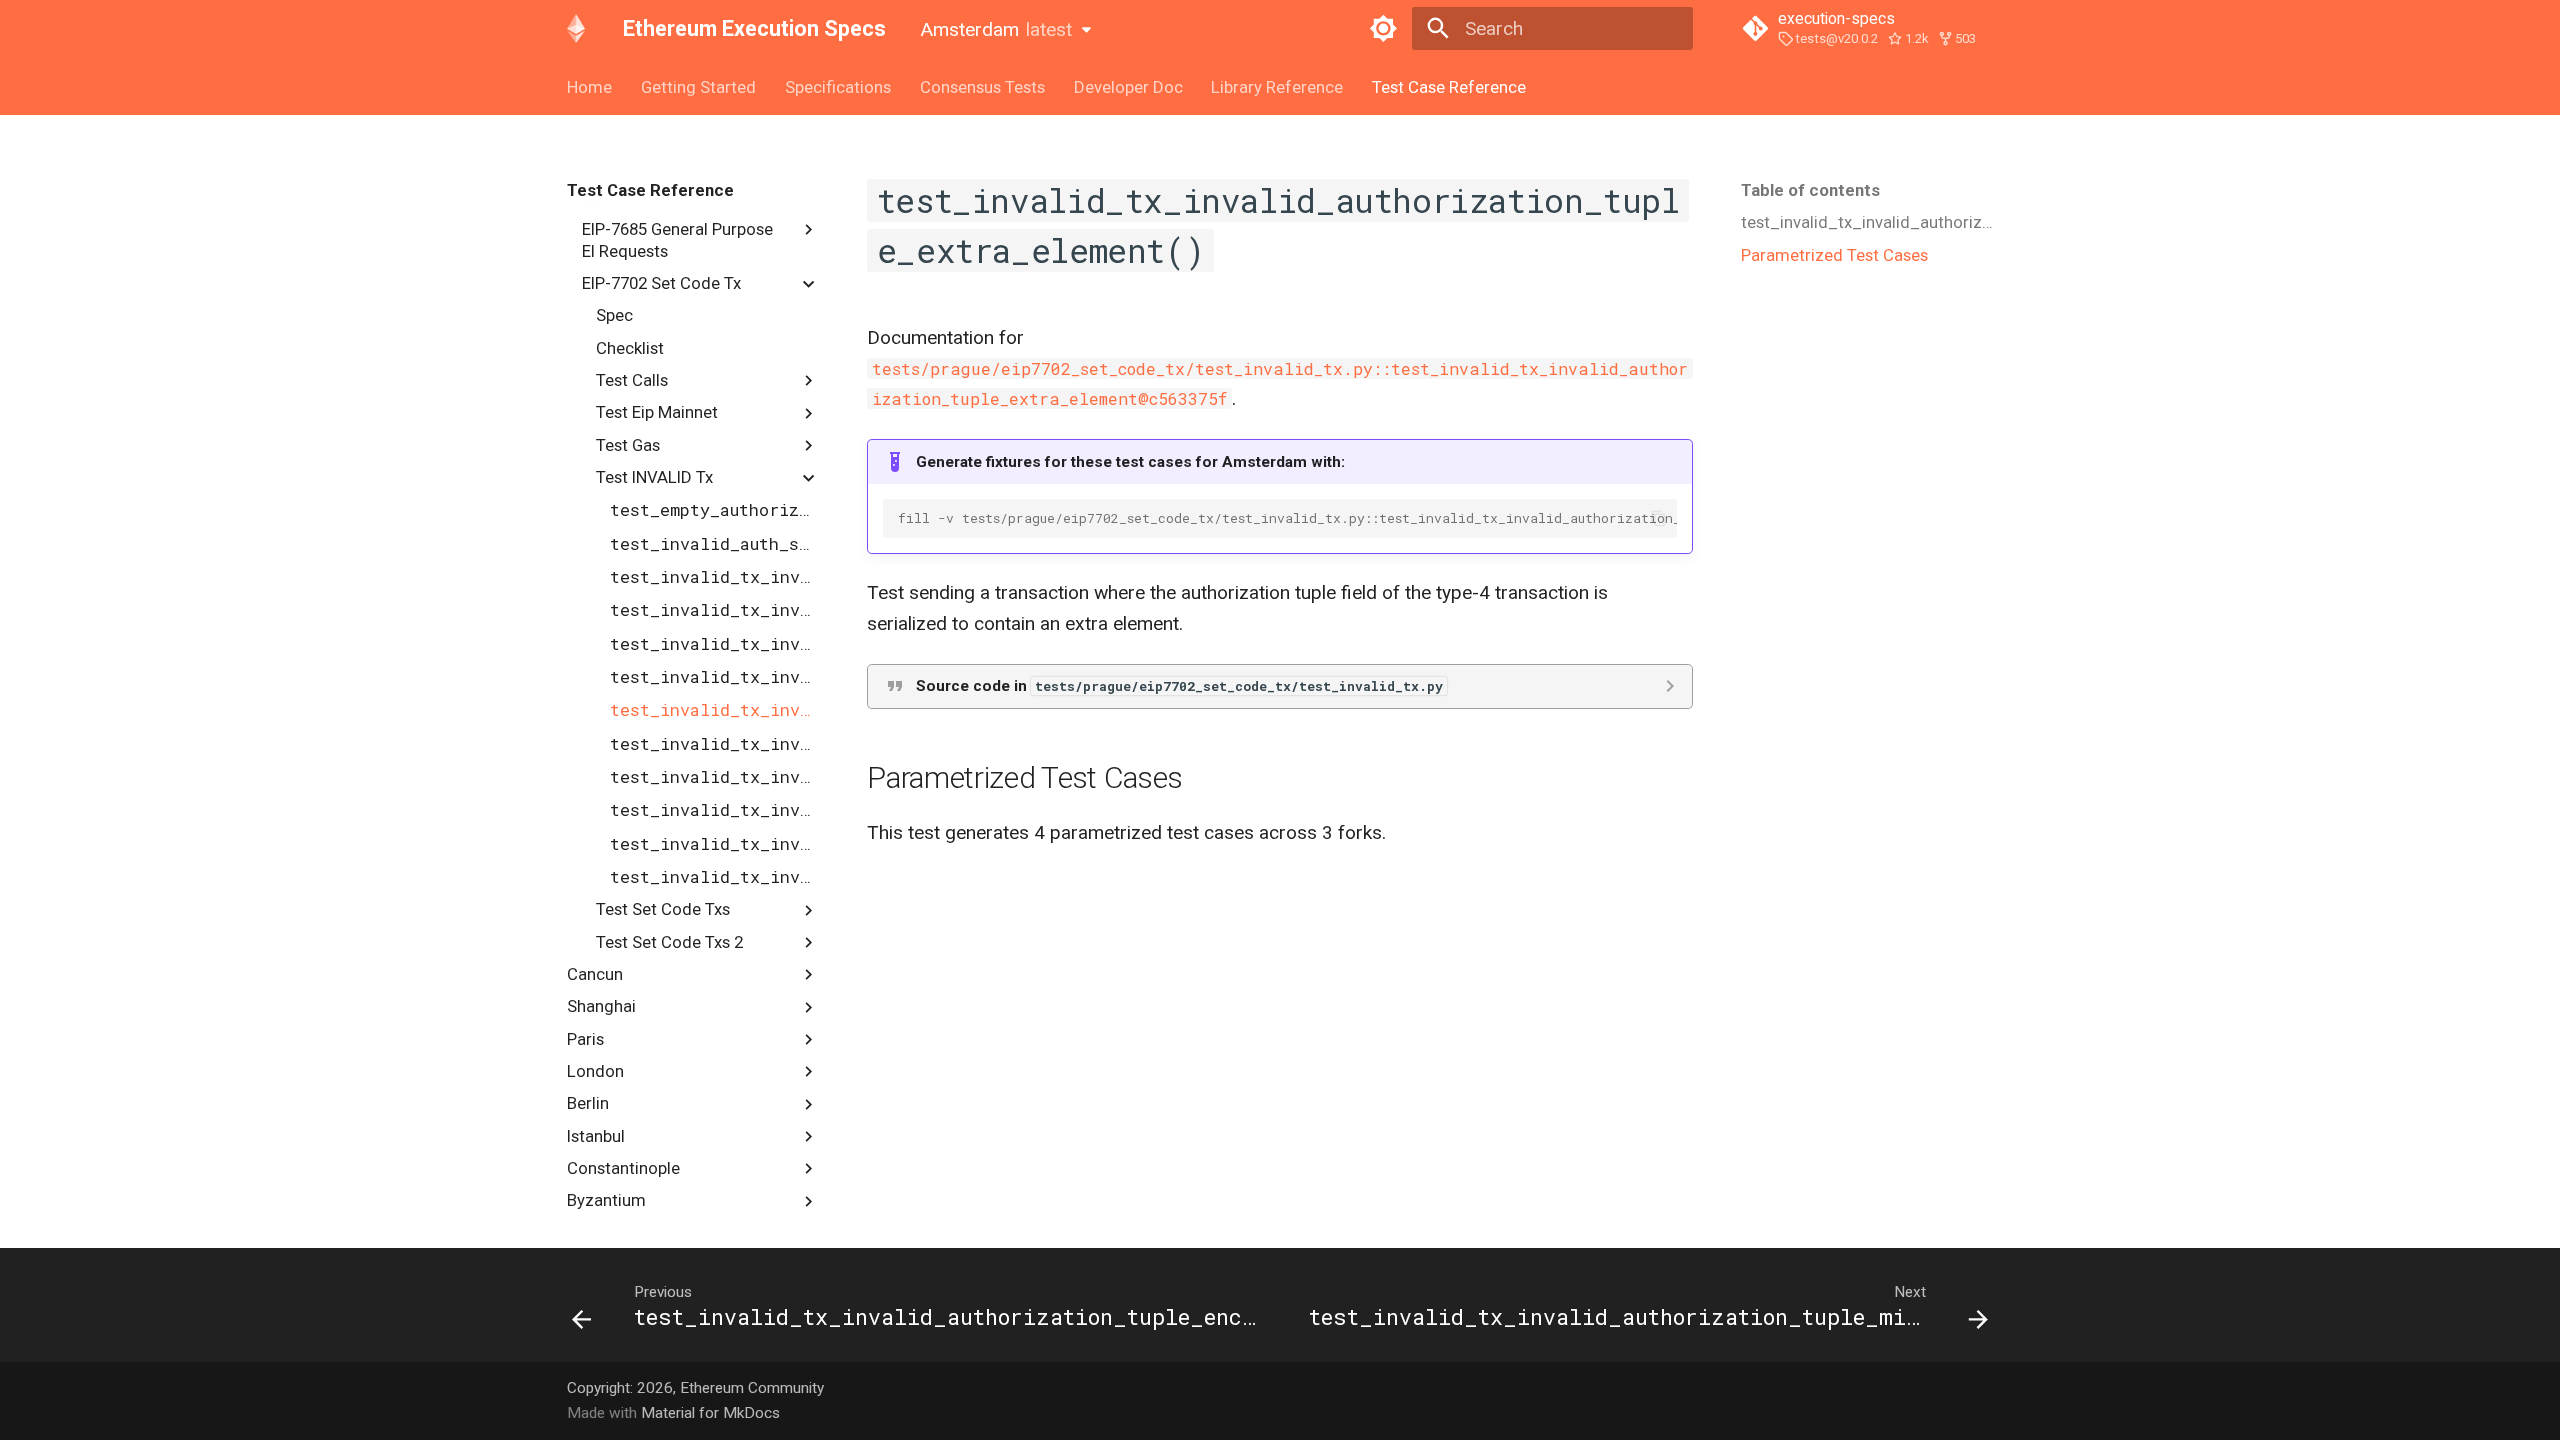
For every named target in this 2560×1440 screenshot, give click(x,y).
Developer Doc (1127, 87)
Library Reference (1277, 87)
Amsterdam (996, 29)
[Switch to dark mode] (1383, 29)
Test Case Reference (1449, 87)
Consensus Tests (982, 87)
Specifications (838, 87)
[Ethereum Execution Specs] (576, 29)
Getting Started (698, 87)
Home (589, 87)
